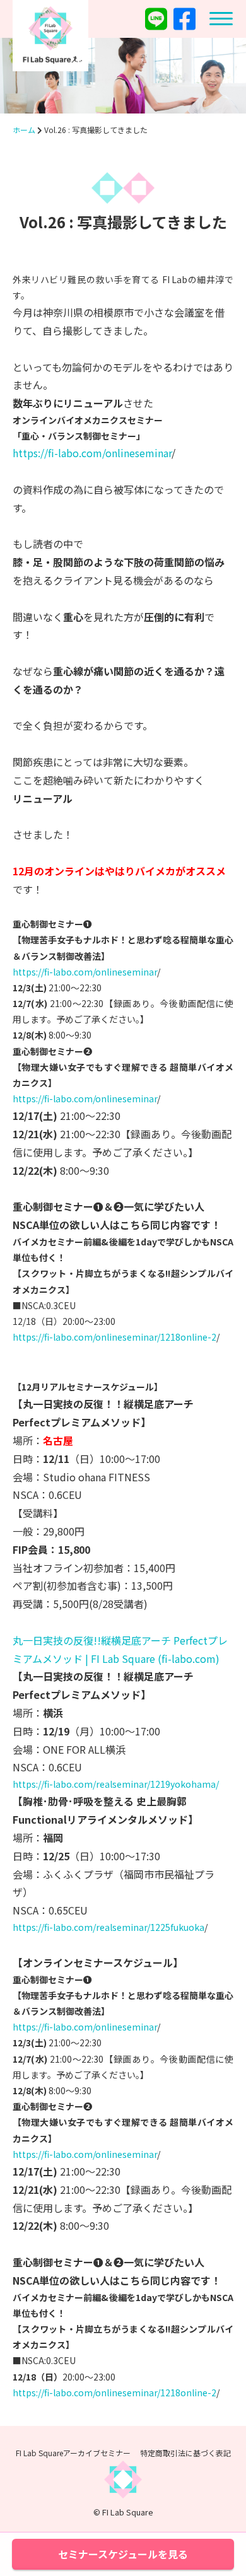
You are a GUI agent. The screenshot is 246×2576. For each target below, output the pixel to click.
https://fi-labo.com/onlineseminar (92, 453)
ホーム (24, 130)
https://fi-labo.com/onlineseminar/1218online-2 (114, 1337)
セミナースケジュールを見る (123, 2554)
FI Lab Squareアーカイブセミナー (73, 2453)
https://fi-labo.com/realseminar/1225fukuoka (108, 1927)
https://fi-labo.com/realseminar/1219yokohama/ (116, 1784)
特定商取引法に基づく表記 (185, 2453)
